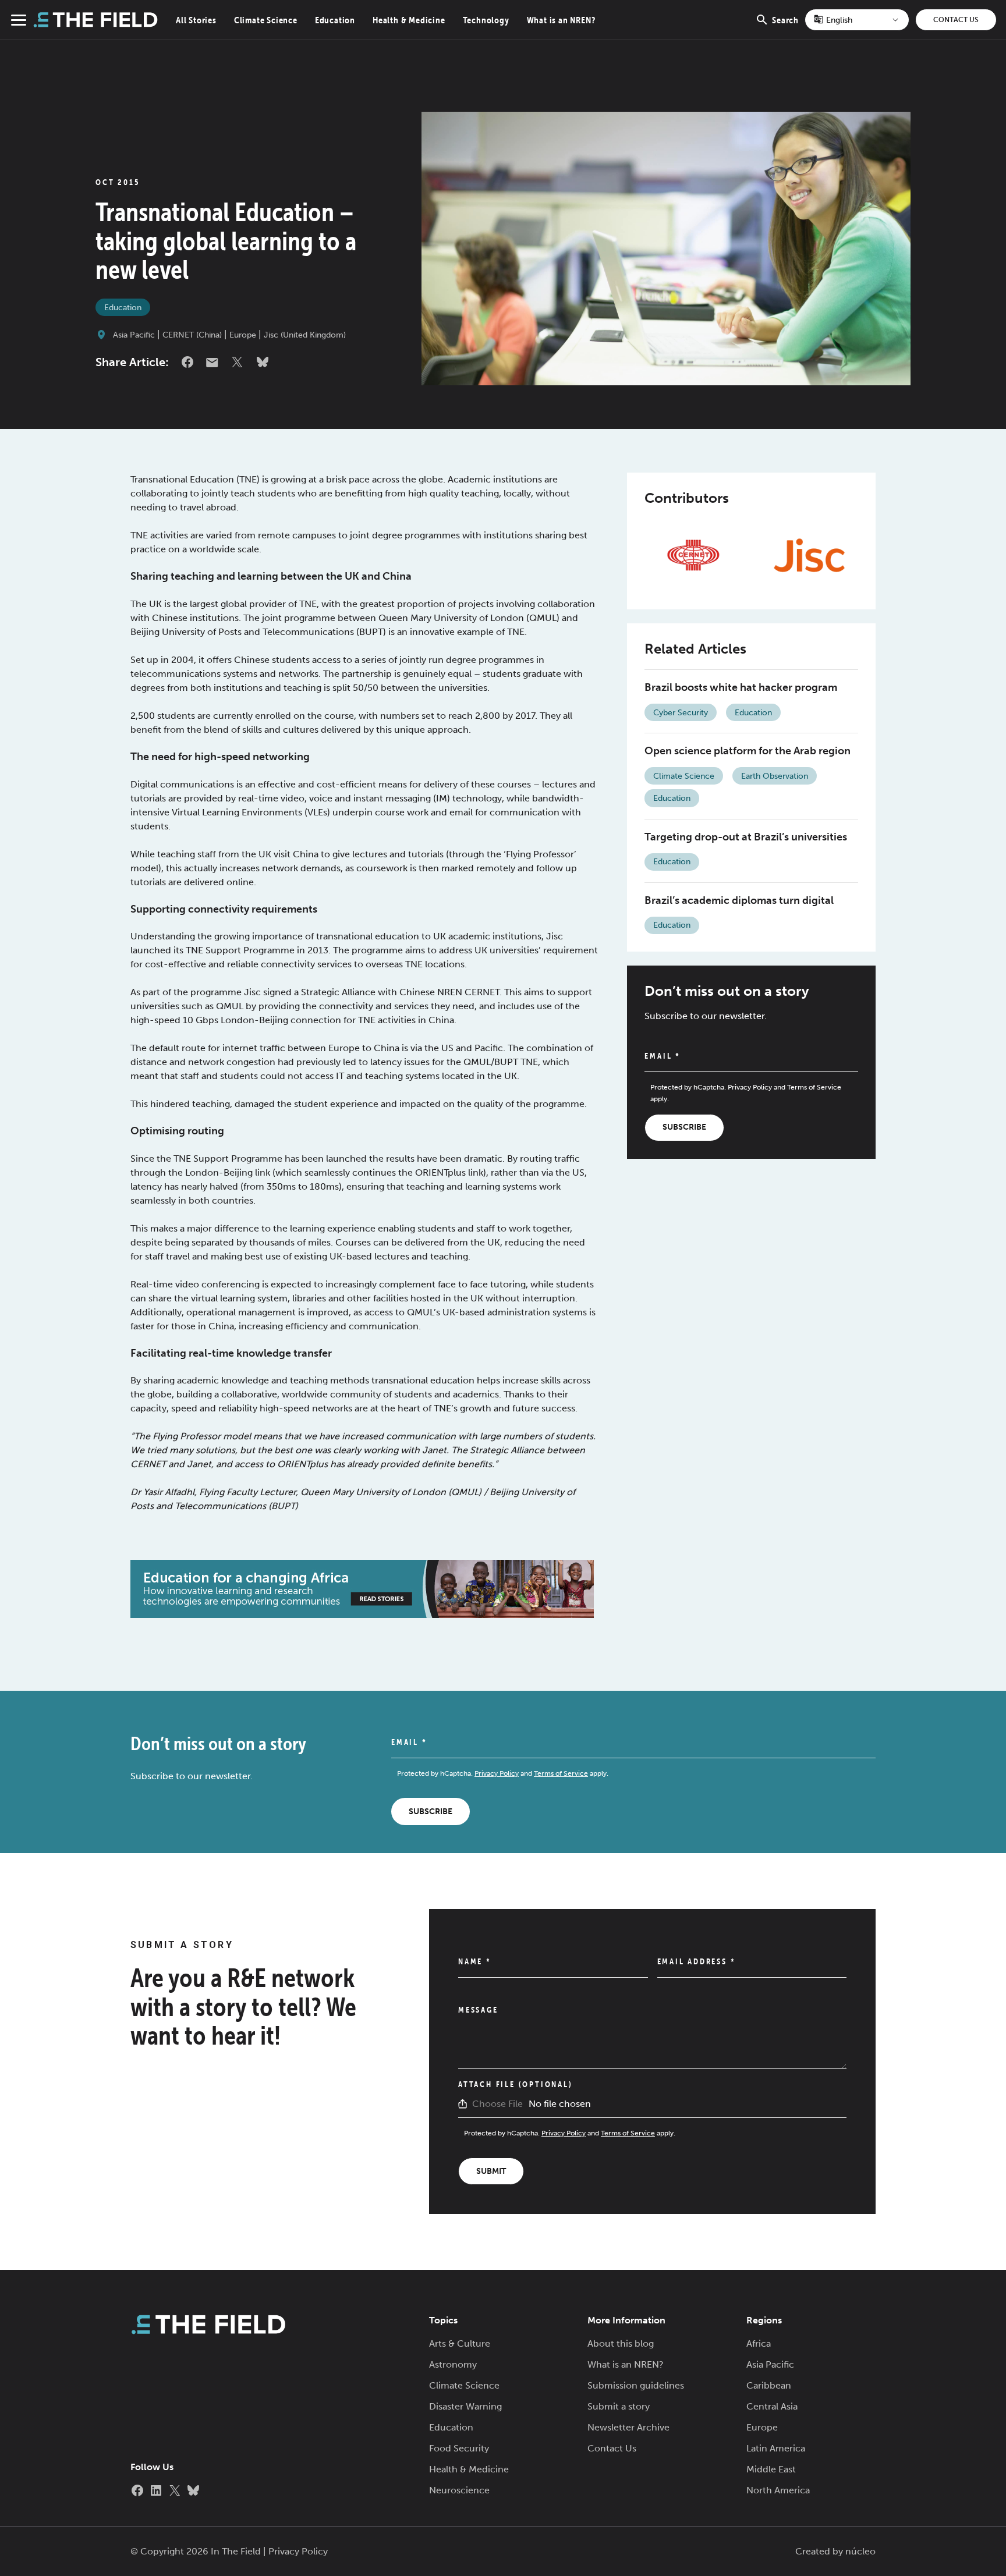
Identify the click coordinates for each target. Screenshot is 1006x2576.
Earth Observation (775, 776)
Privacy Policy (750, 1087)
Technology (486, 20)
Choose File (497, 2104)
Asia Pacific (134, 335)
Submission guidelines (636, 2385)
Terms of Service (814, 1087)
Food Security (459, 2448)
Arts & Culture (460, 2343)
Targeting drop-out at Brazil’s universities (746, 837)
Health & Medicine (409, 20)
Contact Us (956, 20)
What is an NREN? (561, 20)
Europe (243, 335)
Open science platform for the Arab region (748, 751)
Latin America (776, 2448)
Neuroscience (459, 2490)
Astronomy (453, 2364)
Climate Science (266, 20)
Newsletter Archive (628, 2427)
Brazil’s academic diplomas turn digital (739, 900)
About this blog (621, 2343)
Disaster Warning (465, 2406)
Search (785, 27)
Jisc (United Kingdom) (305, 335)
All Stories (196, 20)
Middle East (771, 2469)
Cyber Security (681, 713)
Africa (759, 2343)
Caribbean (769, 2385)
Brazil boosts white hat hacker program (741, 687)
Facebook (187, 362)
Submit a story (619, 2406)
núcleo (860, 2551)
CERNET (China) (192, 335)
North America (778, 2490)
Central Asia (772, 2406)
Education (335, 20)
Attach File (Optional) (516, 2084)
